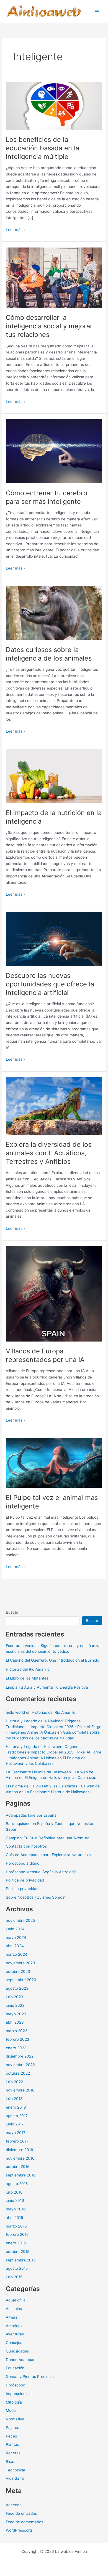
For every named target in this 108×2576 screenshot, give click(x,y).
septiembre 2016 (21, 2175)
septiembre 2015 (21, 2260)
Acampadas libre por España (31, 1815)
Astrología (15, 2326)
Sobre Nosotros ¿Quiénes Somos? (36, 1897)
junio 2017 (15, 2124)
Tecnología (16, 2470)
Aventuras (15, 2334)
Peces (11, 2436)
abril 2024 (15, 1946)
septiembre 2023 (21, 1980)
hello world (15, 1712)
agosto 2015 (17, 2268)
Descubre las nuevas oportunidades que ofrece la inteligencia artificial (50, 984)
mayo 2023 (16, 2014)
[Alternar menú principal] (97, 11)
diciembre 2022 (20, 2056)
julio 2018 (14, 2099)
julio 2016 (14, 2192)
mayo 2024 (16, 1938)
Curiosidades (17, 2351)
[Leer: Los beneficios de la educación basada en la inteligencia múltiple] (54, 106)
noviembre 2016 (20, 2158)
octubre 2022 (18, 2073)
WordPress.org (19, 2530)
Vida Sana (15, 2478)
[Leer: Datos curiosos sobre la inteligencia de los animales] (54, 613)
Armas (11, 2317)
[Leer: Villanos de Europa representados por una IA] (54, 1294)
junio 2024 (15, 1929)
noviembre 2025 (20, 1920)
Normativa (15, 2419)
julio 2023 (15, 1997)
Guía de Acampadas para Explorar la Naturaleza (48, 1855)
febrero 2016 (17, 2234)
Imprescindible (19, 2394)
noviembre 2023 (20, 1963)
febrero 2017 (17, 2141)
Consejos (14, 2343)
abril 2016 (15, 2218)
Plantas (12, 2444)
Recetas (13, 2453)
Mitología (14, 2402)
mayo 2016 (16, 2209)
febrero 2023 (18, 2039)
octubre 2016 (18, 2167)
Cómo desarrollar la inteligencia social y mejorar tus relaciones (49, 326)
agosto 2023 (17, 1988)
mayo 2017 (16, 2133)
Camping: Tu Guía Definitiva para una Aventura (48, 1838)
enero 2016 (16, 2243)
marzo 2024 (17, 1954)
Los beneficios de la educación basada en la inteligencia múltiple (43, 148)
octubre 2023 (18, 1971)
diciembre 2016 (20, 2150)
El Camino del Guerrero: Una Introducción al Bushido (52, 1660)
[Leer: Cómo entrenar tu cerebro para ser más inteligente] (54, 451)
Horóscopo (16, 2385)
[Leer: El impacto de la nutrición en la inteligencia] (54, 776)
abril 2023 (15, 2022)
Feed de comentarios (25, 2522)
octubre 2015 (18, 2252)
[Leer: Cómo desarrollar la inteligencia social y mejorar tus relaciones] (54, 277)
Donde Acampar (20, 2360)
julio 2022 (14, 2082)
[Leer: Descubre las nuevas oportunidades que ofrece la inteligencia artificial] (54, 939)
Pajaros (12, 2428)
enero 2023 (16, 2048)
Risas (11, 2461)
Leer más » (16, 230)
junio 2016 (15, 2200)
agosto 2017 (17, 2116)
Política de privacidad (25, 1880)
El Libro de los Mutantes (27, 1678)
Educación (15, 2368)
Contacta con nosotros (26, 1846)
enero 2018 (16, 2107)
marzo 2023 (17, 2031)
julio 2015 (14, 2277)
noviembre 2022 (20, 2065)
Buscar (12, 1612)
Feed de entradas (21, 2513)
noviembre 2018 (20, 2090)
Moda (11, 2410)
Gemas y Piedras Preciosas (30, 2377)
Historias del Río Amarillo (28, 1669)
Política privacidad (22, 1889)
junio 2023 (15, 2005)
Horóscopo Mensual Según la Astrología (41, 1872)
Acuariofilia (16, 2300)
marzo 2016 (16, 2226)
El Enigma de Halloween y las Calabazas (60, 1777)
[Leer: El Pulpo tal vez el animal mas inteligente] (54, 1463)
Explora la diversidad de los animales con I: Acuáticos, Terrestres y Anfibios (49, 1153)
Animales (14, 2309)
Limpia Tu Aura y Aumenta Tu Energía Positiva (47, 1687)
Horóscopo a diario (23, 1863)
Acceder (13, 2505)
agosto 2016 (17, 2184)
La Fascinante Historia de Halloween (57, 1792)
